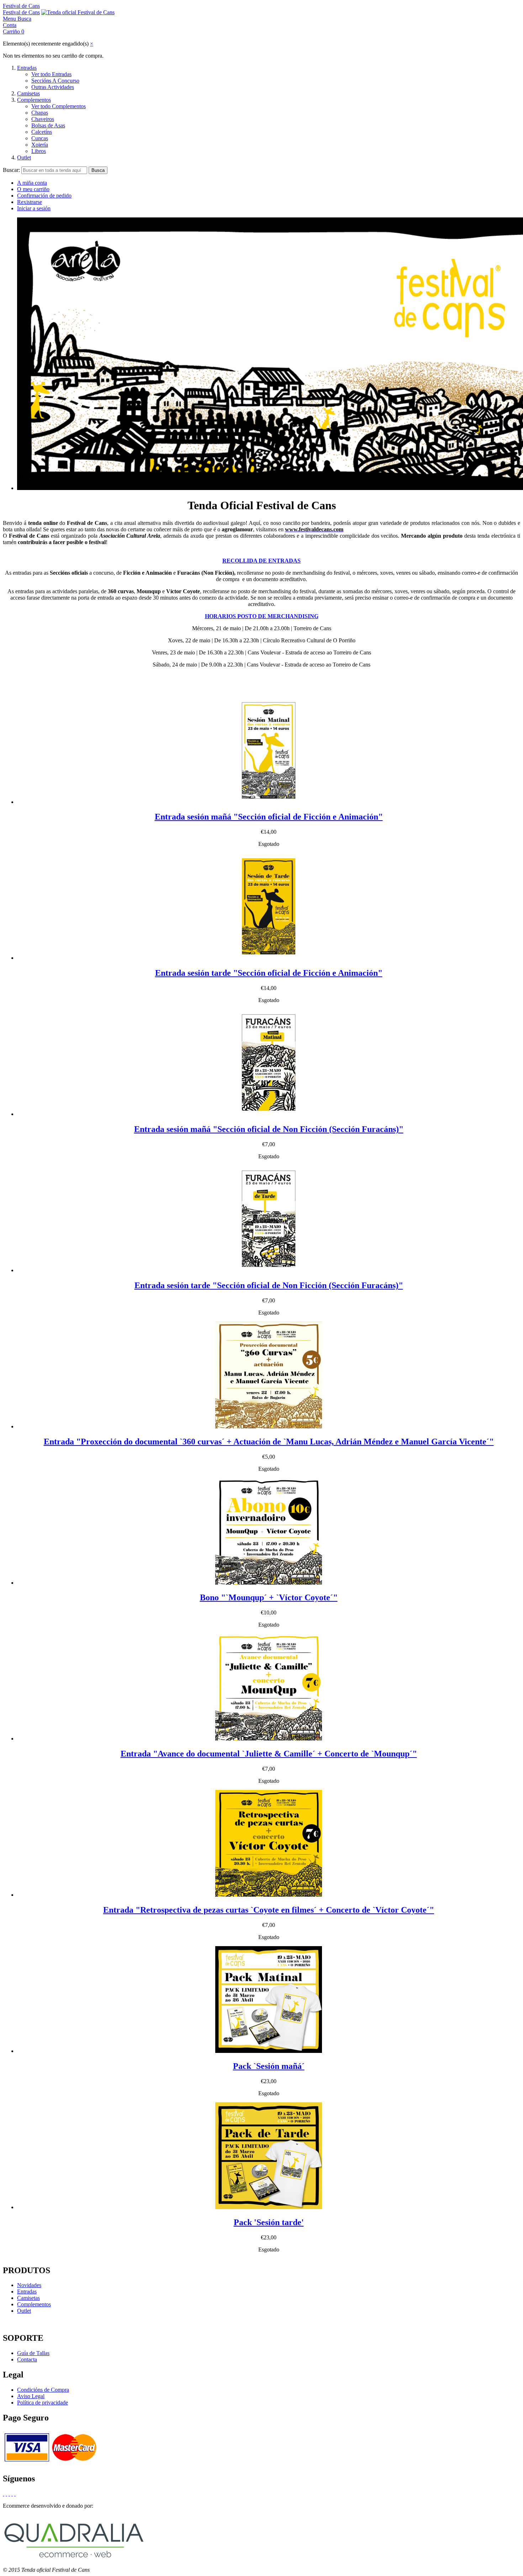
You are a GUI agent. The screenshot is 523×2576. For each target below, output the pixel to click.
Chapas (40, 113)
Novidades (29, 2285)
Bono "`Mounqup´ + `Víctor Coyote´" (269, 1597)
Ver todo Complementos (59, 106)
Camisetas (28, 93)
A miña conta (32, 183)
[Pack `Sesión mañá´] (269, 2051)
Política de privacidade (43, 2403)
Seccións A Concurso (55, 81)
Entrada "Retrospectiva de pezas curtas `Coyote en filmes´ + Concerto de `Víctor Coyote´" (269, 1910)
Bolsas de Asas (48, 125)
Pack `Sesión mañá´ (269, 2066)
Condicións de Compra (43, 2390)
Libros (39, 151)
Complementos (34, 100)
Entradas (27, 68)
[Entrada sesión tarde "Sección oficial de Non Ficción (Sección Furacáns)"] (269, 1270)
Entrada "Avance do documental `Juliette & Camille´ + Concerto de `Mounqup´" (269, 1754)
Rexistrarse (30, 202)
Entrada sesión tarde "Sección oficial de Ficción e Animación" (269, 973)
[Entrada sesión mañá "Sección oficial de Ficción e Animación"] (269, 802)
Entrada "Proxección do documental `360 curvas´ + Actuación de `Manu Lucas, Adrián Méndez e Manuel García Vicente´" (269, 1442)
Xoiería (40, 145)
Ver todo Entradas (51, 74)
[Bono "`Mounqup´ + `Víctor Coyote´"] (269, 1583)
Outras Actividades (53, 87)
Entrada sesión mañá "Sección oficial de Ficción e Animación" (269, 817)
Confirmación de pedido (44, 196)
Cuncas (40, 138)
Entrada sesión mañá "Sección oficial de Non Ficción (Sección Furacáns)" (269, 1129)
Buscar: (11, 170)
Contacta (27, 2359)
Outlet (24, 157)
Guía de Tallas (33, 2353)
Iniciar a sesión (34, 208)
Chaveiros (43, 119)
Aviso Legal (31, 2396)
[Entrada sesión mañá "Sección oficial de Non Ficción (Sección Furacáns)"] (269, 1114)
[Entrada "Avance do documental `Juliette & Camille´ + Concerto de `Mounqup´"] (269, 1739)
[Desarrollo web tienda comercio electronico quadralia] (74, 2558)
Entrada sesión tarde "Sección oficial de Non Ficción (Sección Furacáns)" (269, 1285)
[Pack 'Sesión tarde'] (269, 2207)
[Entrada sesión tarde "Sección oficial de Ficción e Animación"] (269, 958)
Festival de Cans (21, 6)
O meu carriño (33, 189)
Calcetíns (42, 132)
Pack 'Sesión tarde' (269, 2222)
